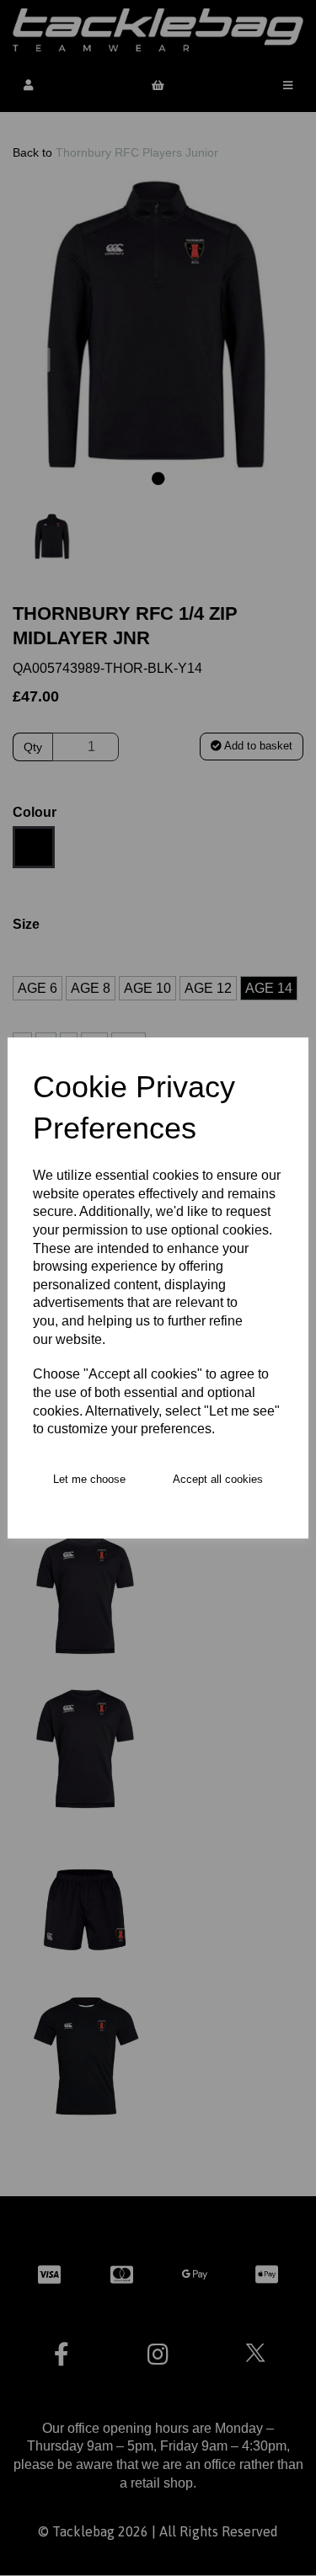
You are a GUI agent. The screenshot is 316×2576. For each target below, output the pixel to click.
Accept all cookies (218, 1479)
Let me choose (89, 1479)
